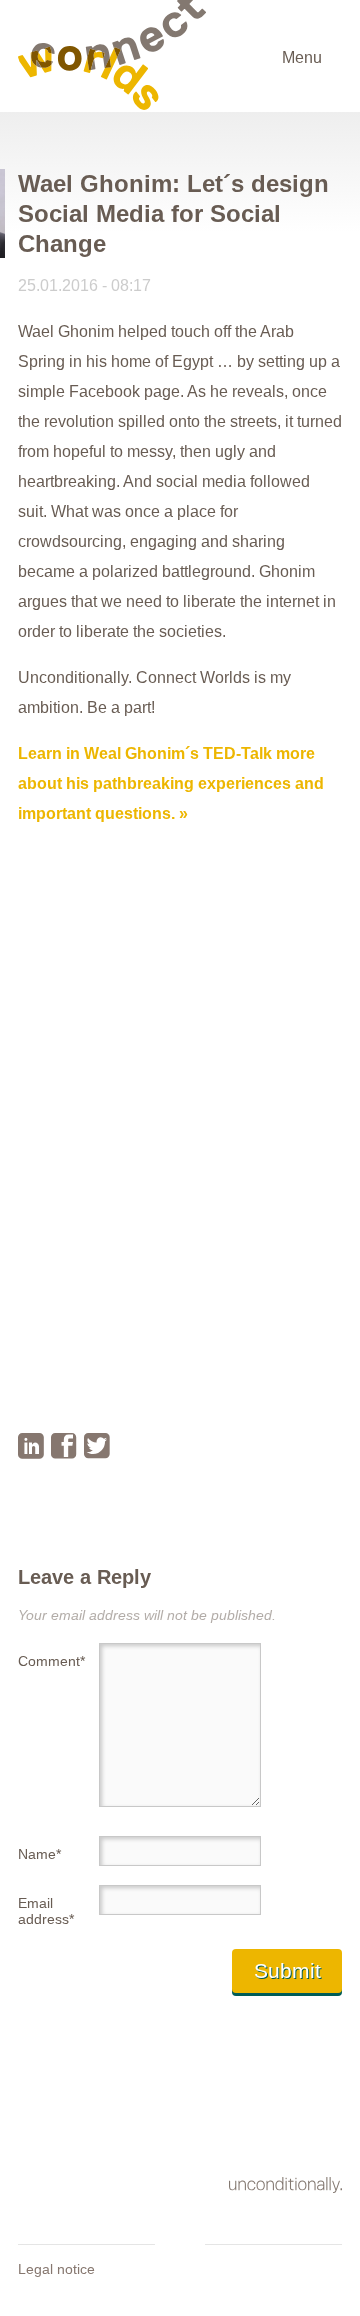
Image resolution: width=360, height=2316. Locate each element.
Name (39, 1854)
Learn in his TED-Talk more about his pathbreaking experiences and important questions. (172, 1371)
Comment (50, 1661)
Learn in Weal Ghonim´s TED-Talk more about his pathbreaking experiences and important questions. (171, 783)
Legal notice (56, 2269)
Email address (46, 1911)
